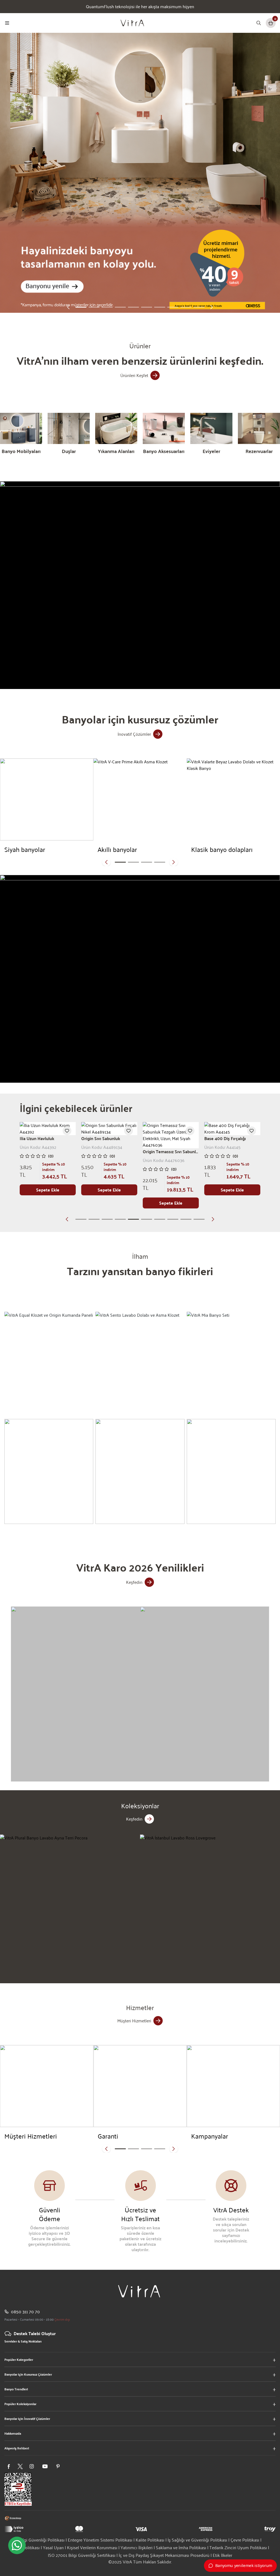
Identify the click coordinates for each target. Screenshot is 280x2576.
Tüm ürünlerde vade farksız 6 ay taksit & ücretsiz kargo (140, 7)
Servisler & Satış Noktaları (23, 2341)
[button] (68, 307)
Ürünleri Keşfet (134, 375)
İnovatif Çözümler (134, 734)
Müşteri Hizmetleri (134, 2021)
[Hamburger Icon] (7, 23)
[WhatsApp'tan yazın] (17, 2545)
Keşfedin (134, 1582)
